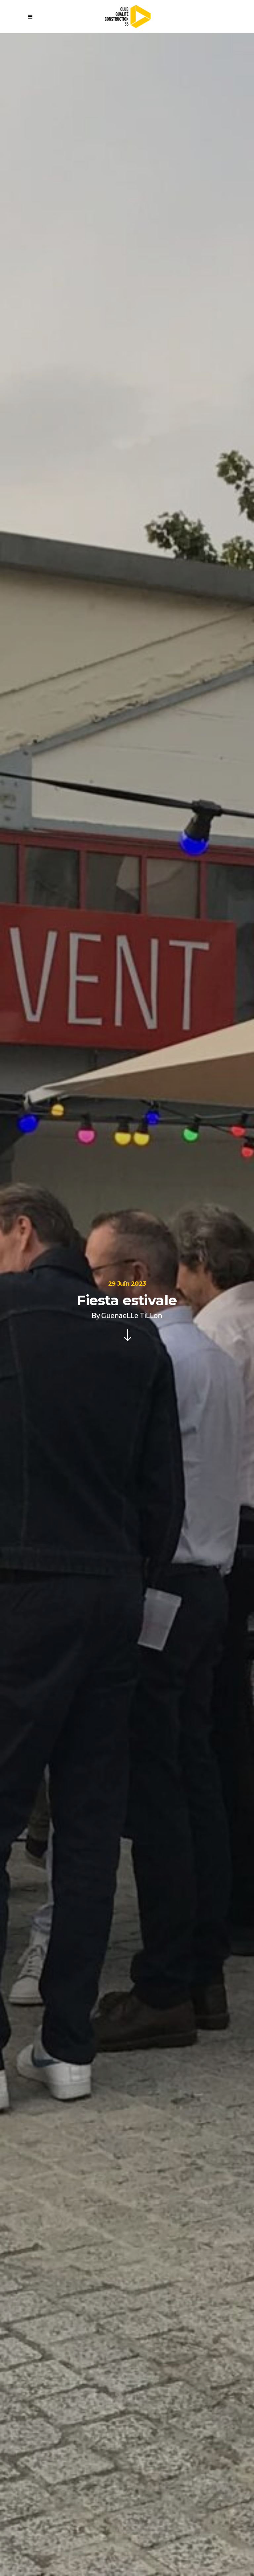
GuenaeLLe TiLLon (132, 1315)
